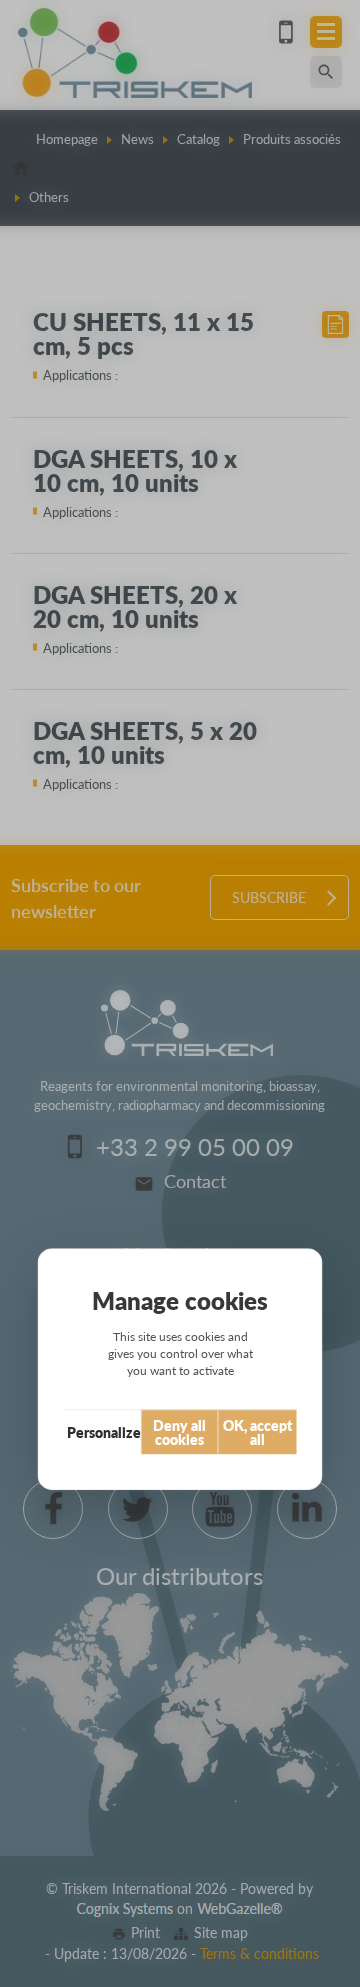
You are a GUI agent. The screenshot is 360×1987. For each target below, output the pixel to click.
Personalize (104, 1432)
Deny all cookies (179, 1432)
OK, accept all (257, 1432)
